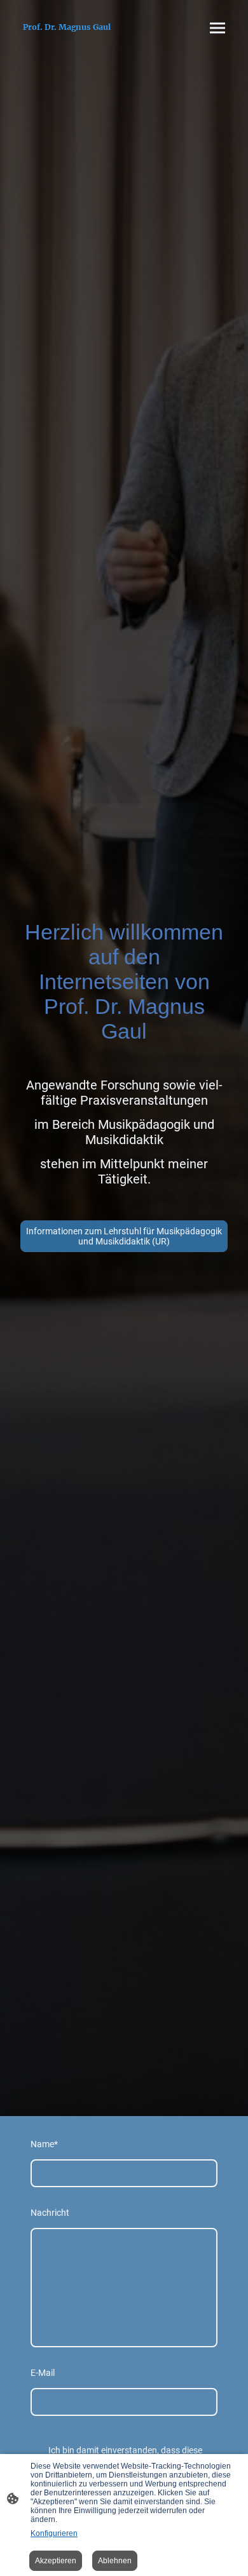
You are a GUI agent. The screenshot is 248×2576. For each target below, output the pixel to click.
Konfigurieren (54, 2533)
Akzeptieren (56, 2561)
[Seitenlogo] (67, 38)
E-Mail (43, 2373)
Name (44, 2144)
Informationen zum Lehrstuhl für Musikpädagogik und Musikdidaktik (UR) (124, 1236)
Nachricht (50, 2213)
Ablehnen (115, 2561)
